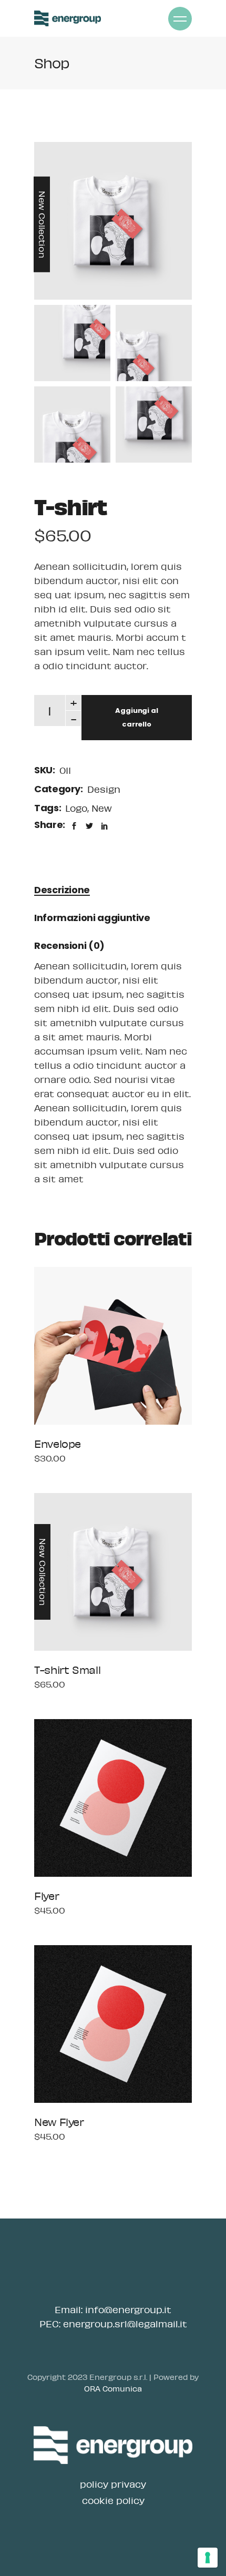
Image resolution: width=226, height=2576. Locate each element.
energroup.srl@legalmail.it (125, 2324)
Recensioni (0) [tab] (69, 945)
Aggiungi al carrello (137, 717)
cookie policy (113, 2500)
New (102, 808)
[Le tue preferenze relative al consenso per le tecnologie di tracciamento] (208, 2558)
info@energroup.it (128, 2309)
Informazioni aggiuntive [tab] (92, 918)
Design (104, 789)
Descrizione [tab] (62, 890)
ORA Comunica (113, 2388)
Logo (76, 808)
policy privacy (113, 2484)
